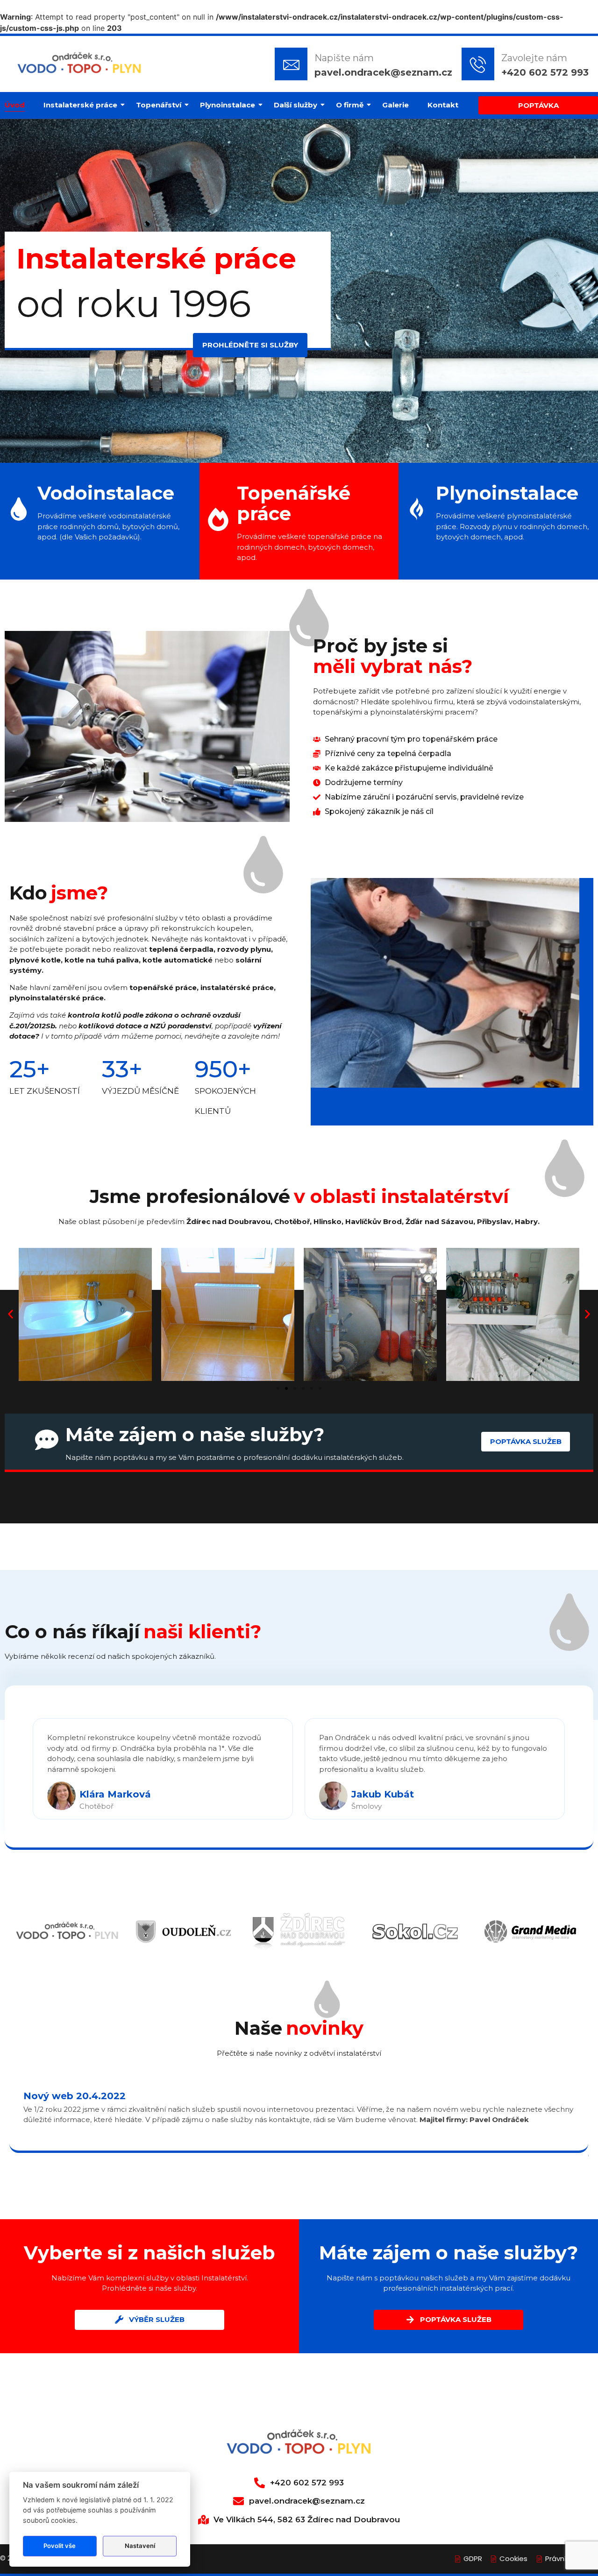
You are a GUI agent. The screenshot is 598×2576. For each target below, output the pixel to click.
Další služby (295, 105)
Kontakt (443, 105)
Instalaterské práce (80, 105)
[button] (11, 1314)
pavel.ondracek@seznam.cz (383, 72)
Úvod (15, 105)
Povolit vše (60, 2546)
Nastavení (140, 2546)
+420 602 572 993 (545, 72)
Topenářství (159, 105)
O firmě (350, 105)
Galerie (395, 105)
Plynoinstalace (228, 105)
